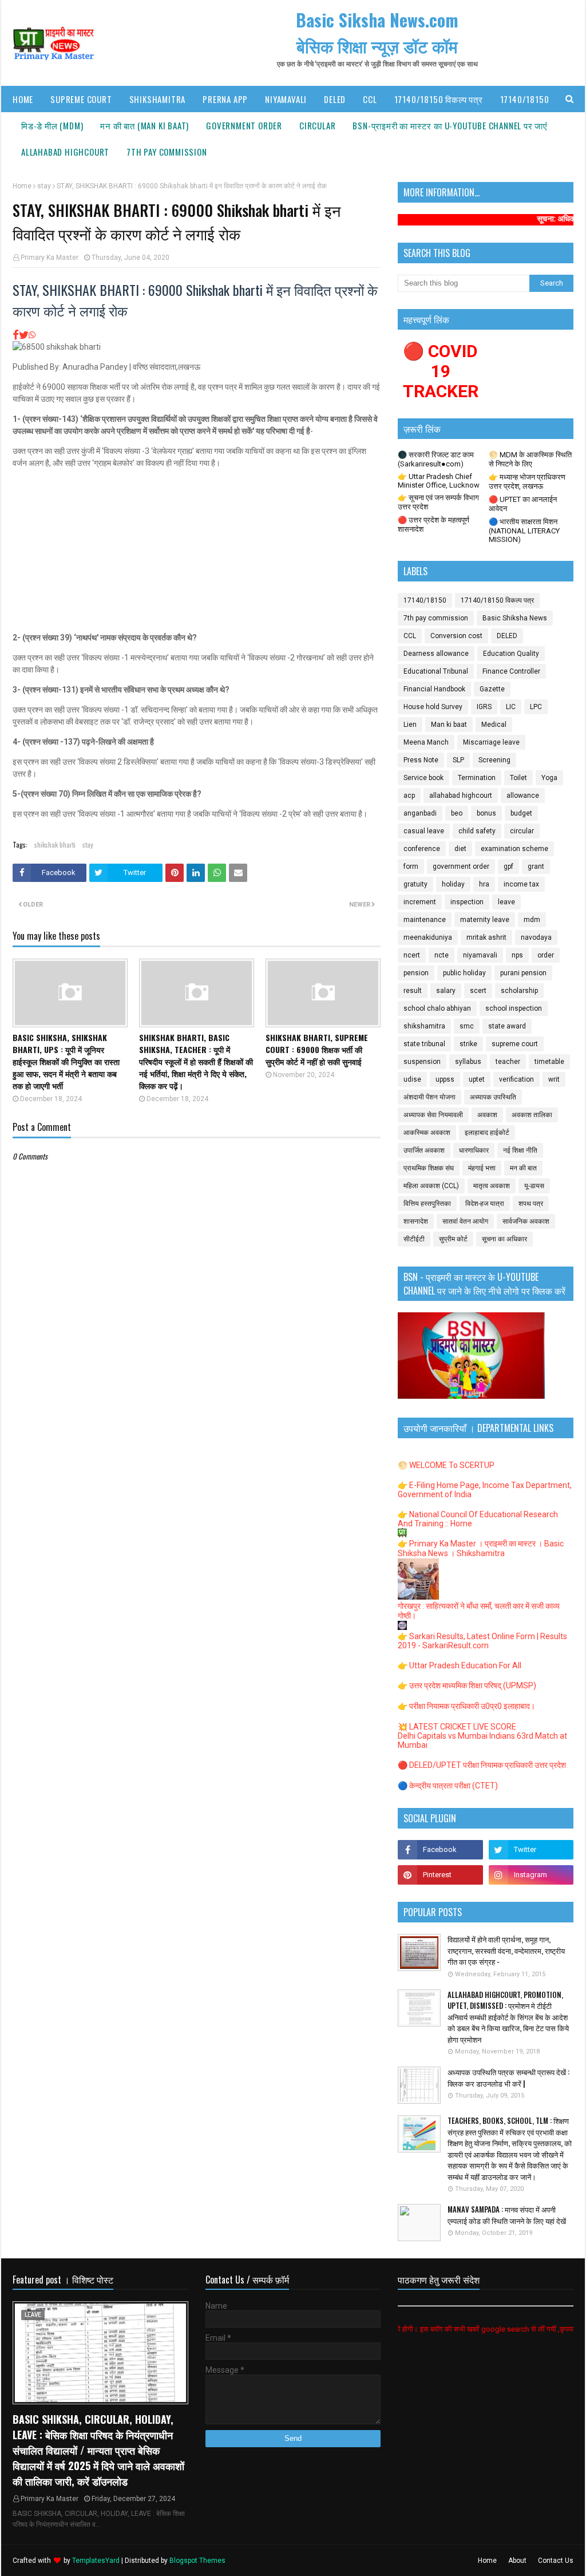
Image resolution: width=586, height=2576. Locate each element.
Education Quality (511, 654)
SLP (458, 760)
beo (457, 813)
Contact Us (556, 2561)
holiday (453, 884)
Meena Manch (426, 742)
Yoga (549, 778)
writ (554, 1079)
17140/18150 (425, 600)
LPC (536, 707)
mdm (532, 920)
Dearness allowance (436, 654)
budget (521, 813)
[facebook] (440, 1850)
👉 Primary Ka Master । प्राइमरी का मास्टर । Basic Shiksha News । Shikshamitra (481, 1548)
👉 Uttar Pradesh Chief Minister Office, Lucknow (439, 481)
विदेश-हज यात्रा (485, 1204)
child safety (477, 831)
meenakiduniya (428, 937)
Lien (410, 725)
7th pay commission (436, 618)
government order (461, 866)
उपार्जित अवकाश (424, 1150)
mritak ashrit (486, 937)
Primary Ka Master (50, 258)
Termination (477, 778)
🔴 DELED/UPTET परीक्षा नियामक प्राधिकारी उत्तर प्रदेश (482, 1765)
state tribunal (424, 1044)
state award (507, 1026)
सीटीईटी (414, 1239)
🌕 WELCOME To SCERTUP (446, 1465)
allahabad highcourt (461, 796)
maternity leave (485, 920)
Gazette (492, 689)
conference (422, 849)
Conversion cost (456, 636)
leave (506, 902)
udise (412, 1079)
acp (409, 796)
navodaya (536, 937)
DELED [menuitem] (335, 99)
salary (446, 991)
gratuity (415, 884)
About (517, 2561)
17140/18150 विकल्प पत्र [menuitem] (439, 99)
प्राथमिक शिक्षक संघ (429, 1168)
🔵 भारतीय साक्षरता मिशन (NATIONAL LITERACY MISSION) (524, 531)
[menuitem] (52, 125)
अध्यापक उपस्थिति (493, 1097)
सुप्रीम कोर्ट (453, 1239)
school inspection (514, 1008)
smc (467, 1026)
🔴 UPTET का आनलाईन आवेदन (523, 504)
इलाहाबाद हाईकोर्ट (487, 1133)
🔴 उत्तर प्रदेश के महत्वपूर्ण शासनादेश (433, 525)
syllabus (468, 1062)
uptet (477, 1079)
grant (536, 866)
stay (44, 186)
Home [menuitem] (23, 99)
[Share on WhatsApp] (32, 335)
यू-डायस (534, 1186)
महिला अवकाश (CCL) (431, 1186)
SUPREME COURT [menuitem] (81, 99)
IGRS (484, 707)
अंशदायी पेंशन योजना (429, 1097)
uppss (445, 1079)
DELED (507, 636)
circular (522, 831)
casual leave (424, 831)
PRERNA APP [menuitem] (225, 99)
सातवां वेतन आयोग (465, 1221)
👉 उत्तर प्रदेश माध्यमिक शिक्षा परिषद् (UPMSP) (467, 1685)
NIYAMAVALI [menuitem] (286, 99)
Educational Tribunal (436, 671)
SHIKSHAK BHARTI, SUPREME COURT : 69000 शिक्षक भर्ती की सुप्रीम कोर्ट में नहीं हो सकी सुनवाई (317, 1049)
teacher (508, 1062)
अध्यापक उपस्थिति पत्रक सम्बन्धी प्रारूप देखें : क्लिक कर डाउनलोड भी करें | (508, 2078)
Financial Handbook (434, 689)
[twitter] (531, 1850)
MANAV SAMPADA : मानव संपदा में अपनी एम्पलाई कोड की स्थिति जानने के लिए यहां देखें (507, 2215)
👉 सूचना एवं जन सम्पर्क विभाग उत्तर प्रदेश (438, 502)
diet (460, 849)
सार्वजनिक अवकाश (526, 1221)
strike (468, 1044)
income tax (521, 884)
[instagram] (531, 1875)
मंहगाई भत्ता (482, 1168)
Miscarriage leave (491, 742)
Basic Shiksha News (515, 618)
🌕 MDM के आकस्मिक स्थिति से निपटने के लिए (530, 459)
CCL (410, 636)
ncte (442, 955)
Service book (423, 778)
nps (517, 955)
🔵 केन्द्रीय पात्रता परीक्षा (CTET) (448, 1786)
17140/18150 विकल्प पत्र (497, 600)
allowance (523, 796)
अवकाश (487, 1115)
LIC (511, 707)
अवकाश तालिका (532, 1115)
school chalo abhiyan (437, 1008)
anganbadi (420, 813)
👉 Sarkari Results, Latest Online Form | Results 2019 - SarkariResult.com (482, 1641)
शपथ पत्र (531, 1204)
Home (22, 186)
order (546, 955)
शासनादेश (416, 1221)
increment (420, 902)
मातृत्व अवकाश (492, 1186)
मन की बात (523, 1168)
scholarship (519, 991)
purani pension (523, 973)
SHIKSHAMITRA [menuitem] (158, 99)
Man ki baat (449, 725)
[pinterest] (440, 1875)
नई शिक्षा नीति (520, 1150)
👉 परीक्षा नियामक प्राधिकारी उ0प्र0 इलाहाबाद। (466, 1706)
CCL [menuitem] (370, 99)
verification (516, 1079)
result (413, 991)
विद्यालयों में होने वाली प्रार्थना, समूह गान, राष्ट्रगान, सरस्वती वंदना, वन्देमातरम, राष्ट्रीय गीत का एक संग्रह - (506, 1950)
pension (416, 973)
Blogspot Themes (197, 2561)
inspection (467, 902)
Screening (494, 760)
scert (478, 991)
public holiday (464, 973)
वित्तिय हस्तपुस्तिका (427, 1204)
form (411, 866)
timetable (549, 1062)
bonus (486, 813)
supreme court (515, 1044)
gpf (508, 866)
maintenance (425, 920)
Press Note (421, 760)
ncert (412, 955)
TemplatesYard (96, 2561)
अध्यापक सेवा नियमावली (433, 1115)
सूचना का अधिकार (504, 1239)
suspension (422, 1062)
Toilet (518, 778)
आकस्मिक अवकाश (427, 1133)
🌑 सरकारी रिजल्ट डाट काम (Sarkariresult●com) (436, 459)
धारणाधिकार (474, 1150)
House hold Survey (433, 707)
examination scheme (514, 849)
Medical (494, 725)
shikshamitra (424, 1026)
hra (484, 884)
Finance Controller (511, 671)
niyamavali (480, 955)
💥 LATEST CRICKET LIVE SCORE (457, 1727)
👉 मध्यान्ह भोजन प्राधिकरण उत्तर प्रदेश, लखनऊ (527, 482)
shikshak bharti (55, 844)
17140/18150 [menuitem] (525, 99)
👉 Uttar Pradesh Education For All (460, 1665)
